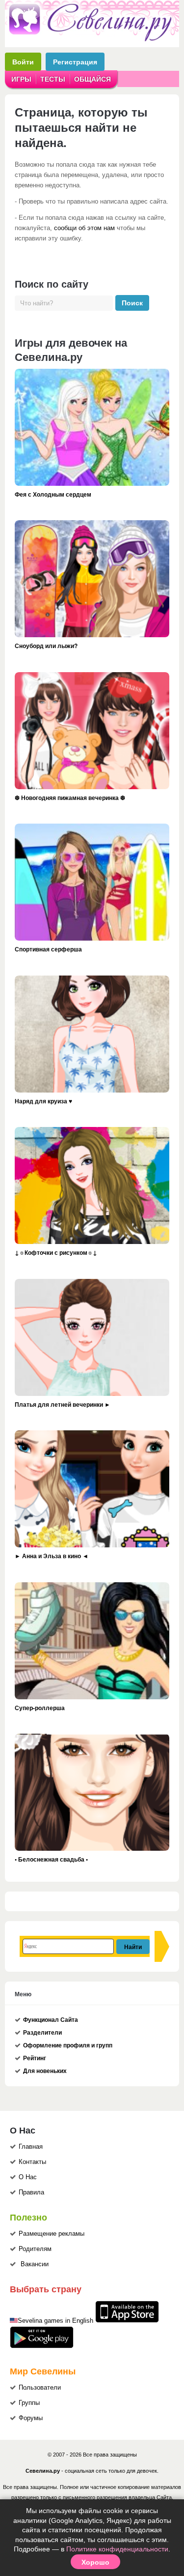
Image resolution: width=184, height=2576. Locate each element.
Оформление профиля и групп (68, 2045)
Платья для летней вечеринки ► (63, 1404)
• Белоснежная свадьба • (51, 1859)
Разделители (42, 2033)
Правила (31, 2192)
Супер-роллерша (40, 1708)
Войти (23, 62)
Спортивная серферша (48, 949)
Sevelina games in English (55, 2321)
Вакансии (35, 2264)
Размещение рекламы (52, 2234)
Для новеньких (45, 2071)
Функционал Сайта (51, 2020)
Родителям (35, 2249)
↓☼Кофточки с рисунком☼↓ (56, 1252)
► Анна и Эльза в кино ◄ (52, 1556)
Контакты (32, 2162)
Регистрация (75, 62)
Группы (29, 2403)
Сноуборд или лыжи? (46, 646)
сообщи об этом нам (84, 228)
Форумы (31, 2418)
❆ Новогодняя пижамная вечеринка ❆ (70, 798)
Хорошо (95, 2562)
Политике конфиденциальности (117, 2549)
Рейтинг (35, 2058)
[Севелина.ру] (92, 39)
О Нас (28, 2177)
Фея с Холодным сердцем (53, 494)
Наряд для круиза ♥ (43, 1101)
